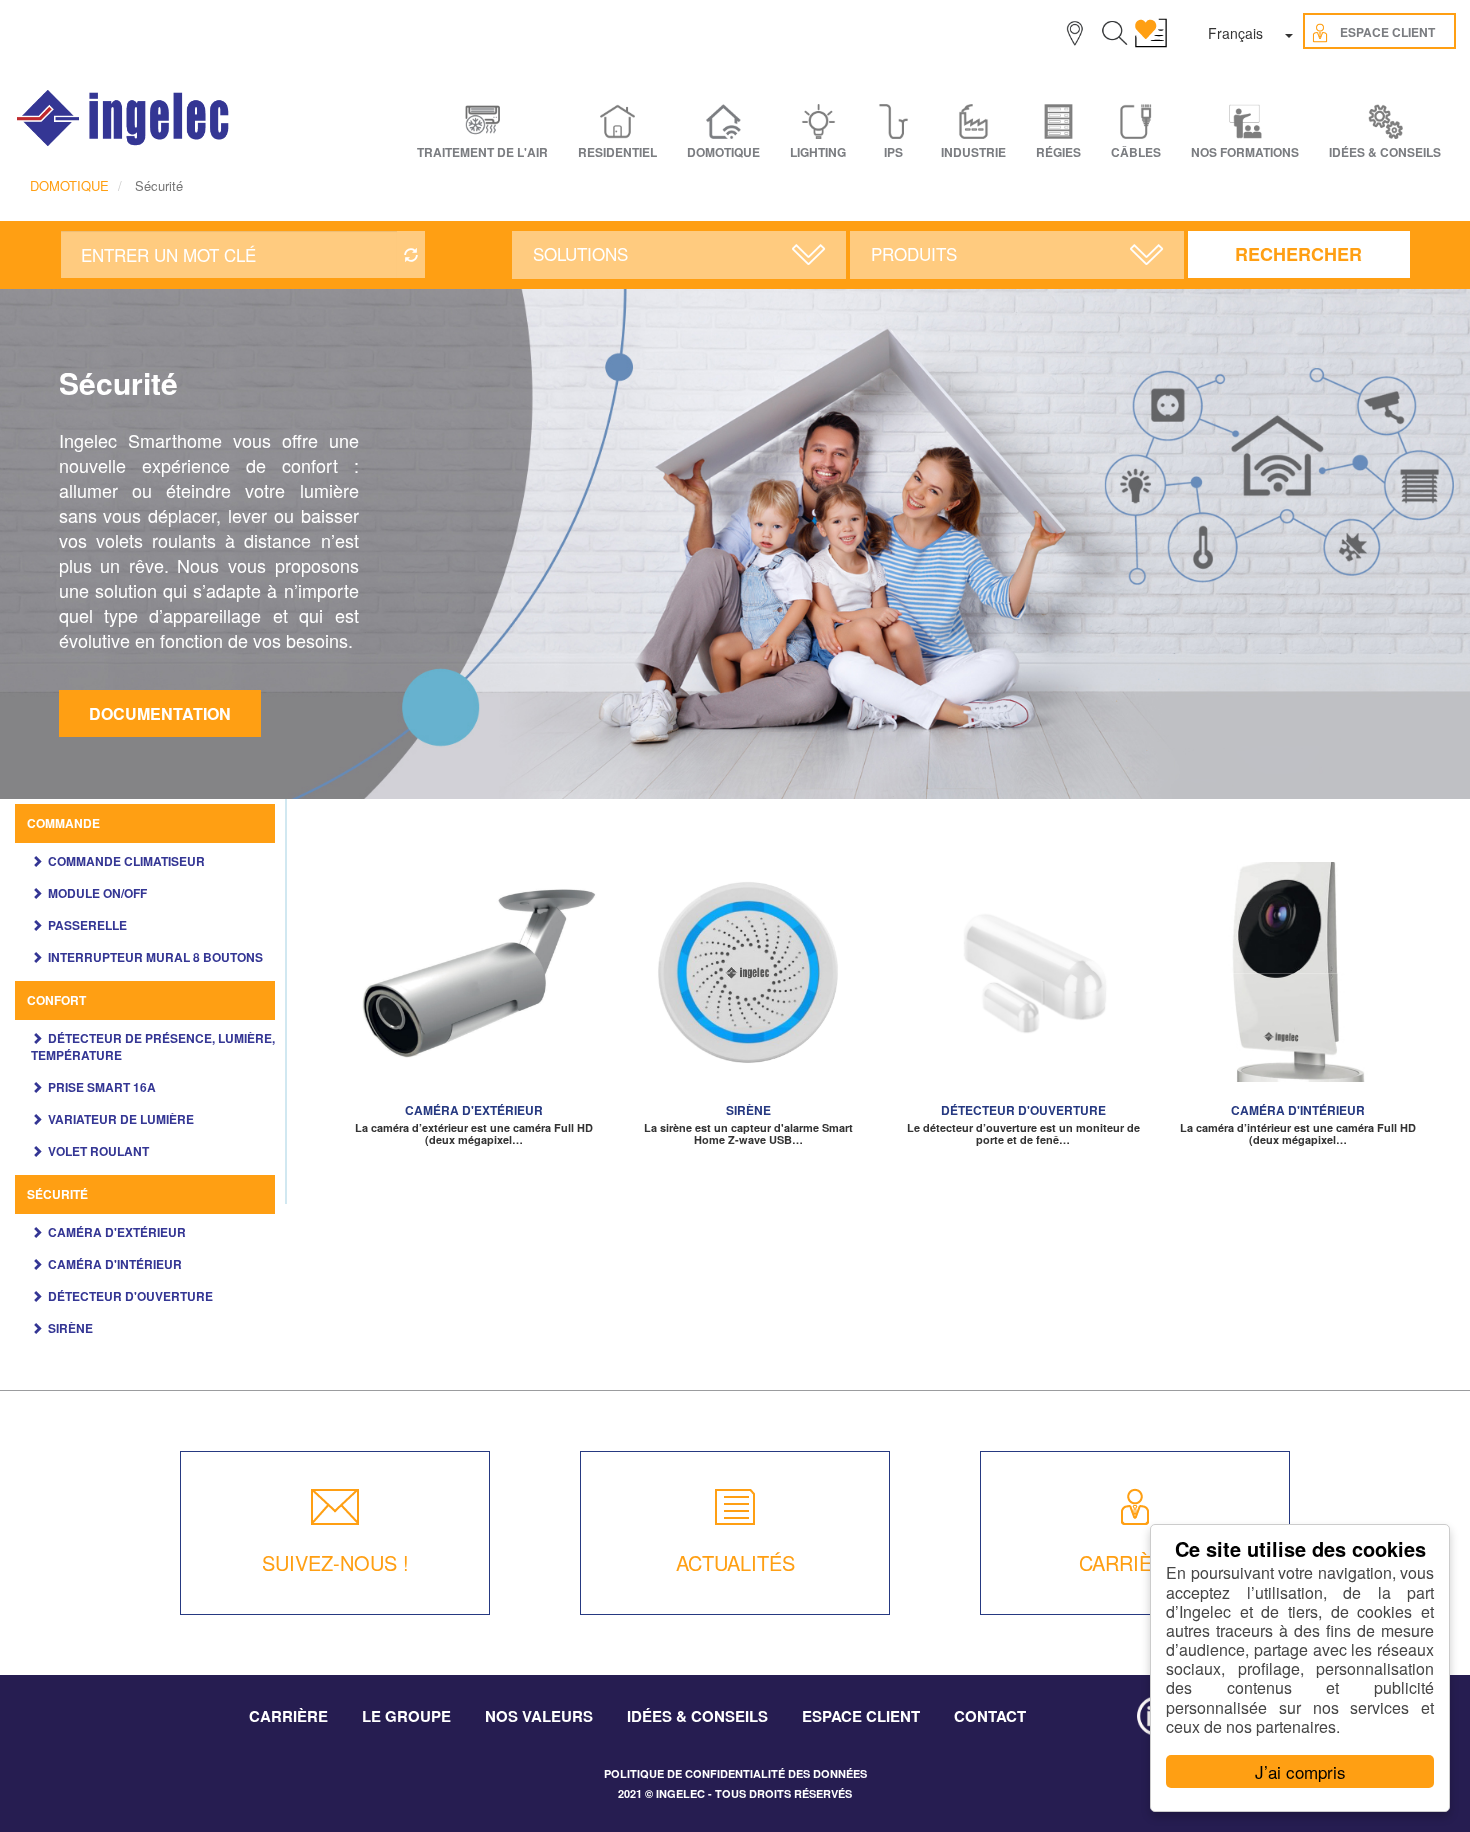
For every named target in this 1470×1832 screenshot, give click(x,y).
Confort (56, 1000)
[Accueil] (124, 118)
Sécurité (57, 1194)
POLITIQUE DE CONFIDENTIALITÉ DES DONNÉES (735, 1773)
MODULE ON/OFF (97, 893)
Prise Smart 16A (102, 1087)
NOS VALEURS (539, 1716)
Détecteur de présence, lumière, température (153, 1046)
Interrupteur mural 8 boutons (155, 957)
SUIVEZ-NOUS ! (335, 1562)
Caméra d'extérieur (117, 1232)
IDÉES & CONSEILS (1385, 152)
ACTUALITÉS (735, 1562)
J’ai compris (1300, 1771)
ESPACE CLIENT (861, 1716)
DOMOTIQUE (69, 185)
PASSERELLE (87, 925)
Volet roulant (98, 1151)
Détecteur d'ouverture (130, 1296)
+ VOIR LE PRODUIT (474, 994)
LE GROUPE (406, 1716)
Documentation (160, 713)
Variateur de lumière (121, 1119)
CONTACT (990, 1716)
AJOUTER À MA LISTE (474, 964)
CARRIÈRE (288, 1716)
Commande (63, 823)
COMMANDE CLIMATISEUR (126, 861)
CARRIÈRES (1135, 1562)
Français (1235, 33)
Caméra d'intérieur (115, 1264)
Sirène (70, 1328)
